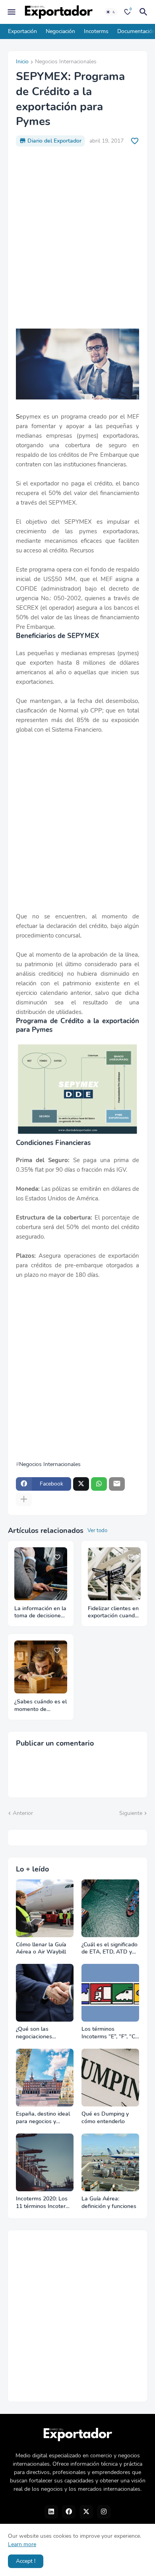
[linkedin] (51, 2512)
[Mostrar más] (24, 1499)
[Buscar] (145, 12)
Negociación (60, 31)
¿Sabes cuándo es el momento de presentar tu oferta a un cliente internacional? (41, 1706)
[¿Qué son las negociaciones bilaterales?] (45, 1993)
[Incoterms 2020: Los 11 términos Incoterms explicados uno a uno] (45, 2162)
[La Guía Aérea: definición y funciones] (110, 2162)
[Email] (117, 1484)
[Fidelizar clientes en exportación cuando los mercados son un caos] (114, 1574)
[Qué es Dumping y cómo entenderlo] (110, 2078)
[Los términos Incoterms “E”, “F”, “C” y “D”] (110, 1993)
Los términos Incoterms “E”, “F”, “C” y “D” (109, 2033)
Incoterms (96, 31)
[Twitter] (81, 1484)
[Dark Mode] (111, 12)
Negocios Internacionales (66, 62)
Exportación (22, 31)
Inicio (22, 62)
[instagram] (104, 2512)
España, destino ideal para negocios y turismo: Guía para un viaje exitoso (43, 2118)
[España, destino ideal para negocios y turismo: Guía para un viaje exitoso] (45, 2078)
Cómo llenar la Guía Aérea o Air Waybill (41, 1949)
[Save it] (135, 141)
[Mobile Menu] (12, 12)
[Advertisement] (77, 238)
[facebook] (69, 2512)
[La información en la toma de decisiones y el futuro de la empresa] (41, 1574)
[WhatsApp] (99, 1484)
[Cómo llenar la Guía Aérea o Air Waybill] (45, 1908)
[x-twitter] (86, 2512)
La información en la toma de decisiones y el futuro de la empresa (40, 1613)
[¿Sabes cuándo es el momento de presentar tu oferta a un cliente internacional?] (41, 1667)
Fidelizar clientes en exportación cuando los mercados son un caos (114, 1613)
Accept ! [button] (26, 2561)
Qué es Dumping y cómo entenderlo (105, 2118)
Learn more (22, 2544)
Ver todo (97, 1531)
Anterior (23, 1813)
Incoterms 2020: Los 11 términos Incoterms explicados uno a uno (45, 2203)
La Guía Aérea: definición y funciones (109, 2203)
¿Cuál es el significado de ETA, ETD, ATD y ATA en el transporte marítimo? (109, 1949)
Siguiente (131, 1813)
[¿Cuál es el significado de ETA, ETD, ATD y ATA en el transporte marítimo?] (110, 1908)
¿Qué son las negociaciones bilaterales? (34, 2033)
